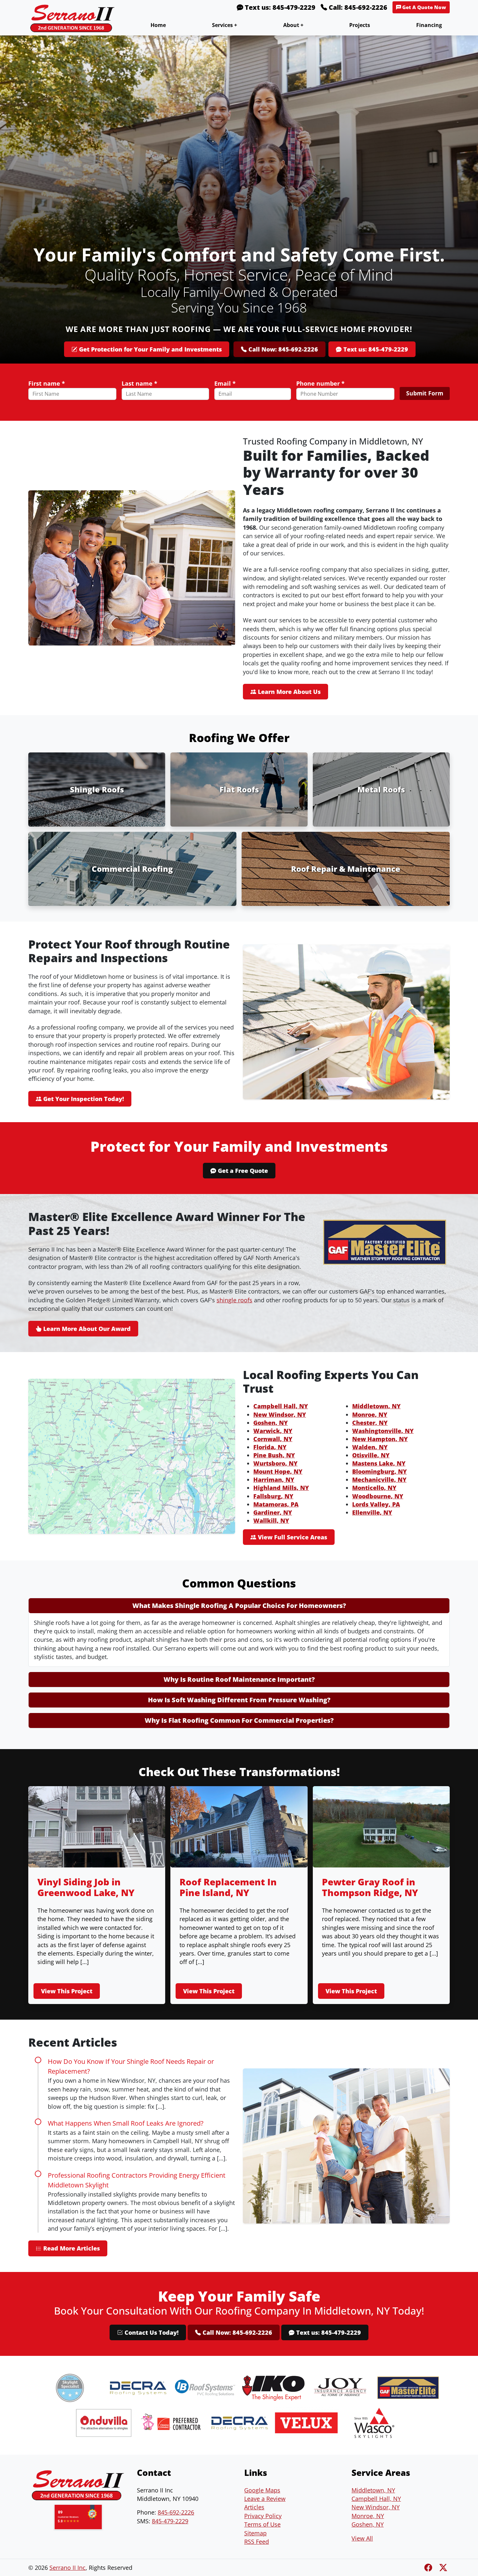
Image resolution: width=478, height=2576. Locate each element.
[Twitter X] (443, 2567)
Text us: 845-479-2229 (279, 7)
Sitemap (255, 2533)
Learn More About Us (288, 692)
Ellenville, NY (372, 1512)
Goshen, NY (271, 1423)
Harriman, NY (274, 1480)
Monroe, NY (370, 1414)
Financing (429, 25)
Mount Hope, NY (278, 1471)
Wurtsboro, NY (275, 1463)
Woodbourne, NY (378, 1496)
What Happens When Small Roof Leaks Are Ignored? (126, 2123)
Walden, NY (370, 1447)
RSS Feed (257, 2542)
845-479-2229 (170, 2521)
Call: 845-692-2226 (357, 7)
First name (47, 383)
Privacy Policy (263, 2516)
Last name (139, 383)
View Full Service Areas (292, 1537)
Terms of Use (262, 2524)
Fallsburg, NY (273, 1496)
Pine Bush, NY (274, 1455)
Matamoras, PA (276, 1504)
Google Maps (262, 2490)
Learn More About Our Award (86, 1329)
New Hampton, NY (380, 1439)
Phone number (320, 383)
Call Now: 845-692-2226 (282, 349)
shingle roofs (234, 1300)
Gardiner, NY (273, 1512)
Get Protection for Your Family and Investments (150, 349)
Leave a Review (265, 2499)
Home (158, 25)
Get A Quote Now (424, 7)
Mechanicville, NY (379, 1480)
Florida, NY (270, 1447)
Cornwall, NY (273, 1439)
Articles (254, 2507)
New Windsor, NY (280, 1414)
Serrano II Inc (67, 2568)
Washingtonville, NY (383, 1431)
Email (225, 383)
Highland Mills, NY (281, 1488)
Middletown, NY (376, 1406)
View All (362, 2538)
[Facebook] (429, 2567)
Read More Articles (71, 2248)
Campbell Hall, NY (281, 1406)
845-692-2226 (176, 2512)
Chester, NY (370, 1423)
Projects (360, 25)
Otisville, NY (371, 1455)
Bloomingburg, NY (379, 1471)
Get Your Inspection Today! (83, 1099)
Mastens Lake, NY (379, 1463)
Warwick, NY (273, 1431)
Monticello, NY (374, 1488)
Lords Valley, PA (376, 1504)
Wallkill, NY (271, 1520)
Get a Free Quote (242, 1171)
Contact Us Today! (151, 2332)
